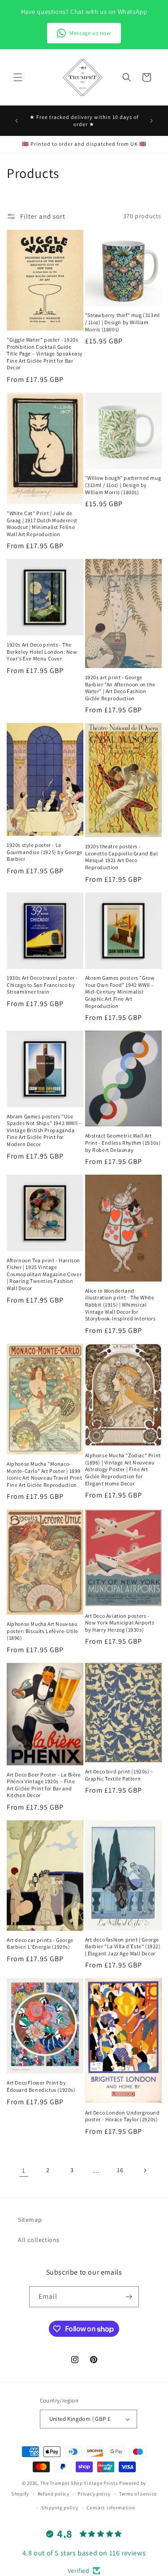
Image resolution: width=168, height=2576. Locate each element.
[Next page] (145, 2170)
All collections (39, 2240)
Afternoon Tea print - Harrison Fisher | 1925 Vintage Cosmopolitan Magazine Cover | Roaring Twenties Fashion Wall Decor (44, 1274)
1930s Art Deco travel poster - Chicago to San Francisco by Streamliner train (42, 985)
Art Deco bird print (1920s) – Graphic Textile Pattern (119, 1775)
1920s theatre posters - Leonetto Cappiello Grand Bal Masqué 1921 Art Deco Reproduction (122, 857)
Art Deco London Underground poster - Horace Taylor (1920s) (123, 2116)
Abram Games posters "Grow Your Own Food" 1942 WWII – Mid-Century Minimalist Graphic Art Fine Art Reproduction (120, 992)
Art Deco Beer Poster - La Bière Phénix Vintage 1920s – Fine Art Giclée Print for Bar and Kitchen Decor (44, 1785)
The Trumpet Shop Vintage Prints (79, 2483)
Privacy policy (94, 2494)
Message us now (90, 33)
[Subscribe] (129, 2297)
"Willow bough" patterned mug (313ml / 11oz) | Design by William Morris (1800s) (123, 485)
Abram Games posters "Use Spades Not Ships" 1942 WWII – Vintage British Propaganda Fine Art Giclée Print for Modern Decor (44, 1130)
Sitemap (30, 2220)
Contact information (111, 2508)
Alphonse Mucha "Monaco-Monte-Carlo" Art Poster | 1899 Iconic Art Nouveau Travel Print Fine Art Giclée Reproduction (45, 1474)
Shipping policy (60, 2508)
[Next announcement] (151, 121)
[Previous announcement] (17, 121)
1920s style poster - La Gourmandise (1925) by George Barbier (45, 852)
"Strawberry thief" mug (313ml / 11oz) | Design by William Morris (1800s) (123, 322)
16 (120, 2170)
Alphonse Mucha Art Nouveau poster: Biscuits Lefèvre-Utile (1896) (43, 1631)
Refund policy (54, 2494)
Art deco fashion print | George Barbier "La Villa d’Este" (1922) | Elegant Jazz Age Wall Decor (123, 1946)
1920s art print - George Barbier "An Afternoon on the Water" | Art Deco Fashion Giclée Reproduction (120, 688)
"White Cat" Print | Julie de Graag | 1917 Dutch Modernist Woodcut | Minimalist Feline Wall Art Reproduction (42, 524)
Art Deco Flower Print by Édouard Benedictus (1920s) (41, 2086)
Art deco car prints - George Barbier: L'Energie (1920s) (40, 1944)
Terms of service (138, 2494)
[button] (18, 77)
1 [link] (24, 2170)
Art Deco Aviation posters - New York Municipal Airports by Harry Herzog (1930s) (120, 1623)
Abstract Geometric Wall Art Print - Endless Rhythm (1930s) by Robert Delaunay (123, 1142)
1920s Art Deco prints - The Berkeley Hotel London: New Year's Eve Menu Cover (42, 651)
